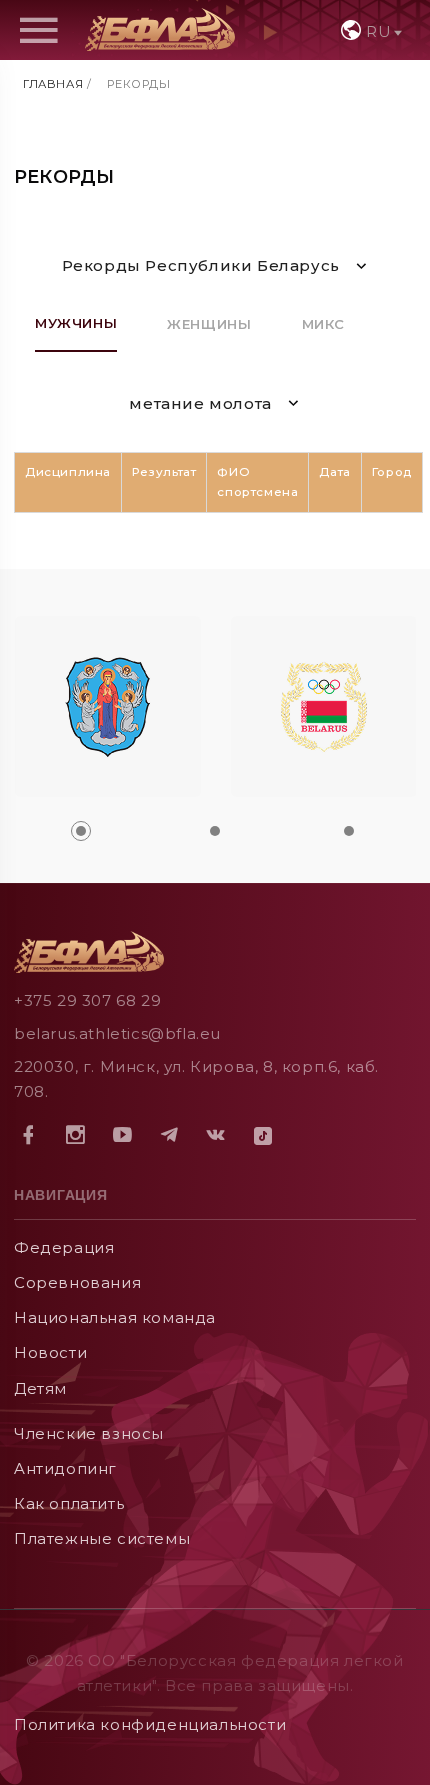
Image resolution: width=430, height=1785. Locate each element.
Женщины (209, 324)
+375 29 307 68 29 (87, 1000)
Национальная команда (115, 1317)
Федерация (64, 1247)
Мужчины (76, 323)
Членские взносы (89, 1433)
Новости (50, 1352)
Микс (323, 324)
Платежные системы (102, 1538)
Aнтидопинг (65, 1468)
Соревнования (77, 1282)
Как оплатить (69, 1503)
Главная (53, 84)
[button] (81, 831)
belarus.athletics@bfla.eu (117, 1033)
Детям (40, 1388)
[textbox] (369, 31)
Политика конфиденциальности (150, 1724)
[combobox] (369, 30)
